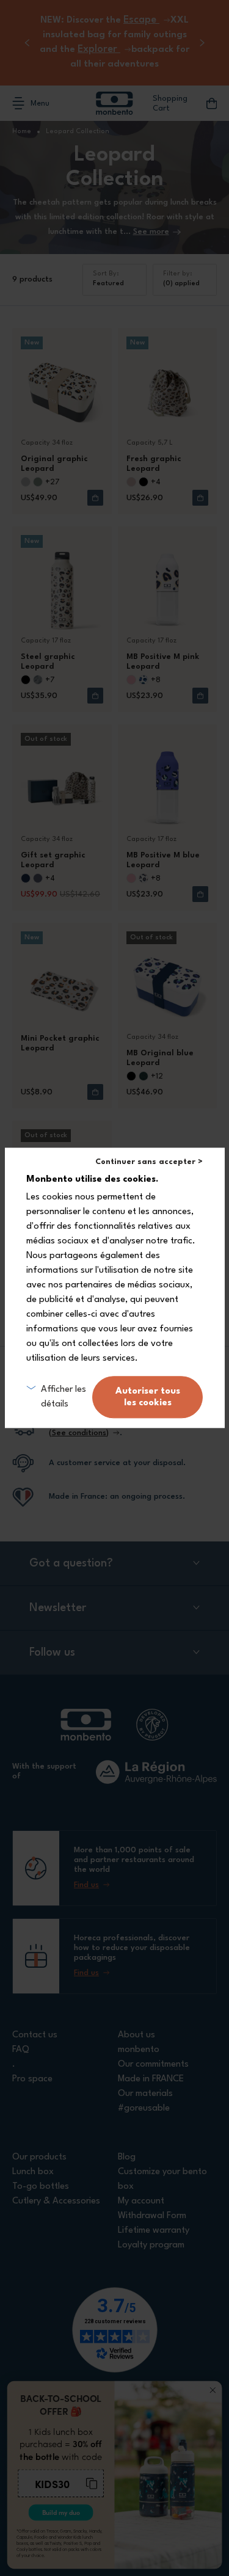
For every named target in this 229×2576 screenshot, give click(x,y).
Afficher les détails (64, 1397)
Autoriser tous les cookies (148, 1397)
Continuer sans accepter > (149, 1162)
